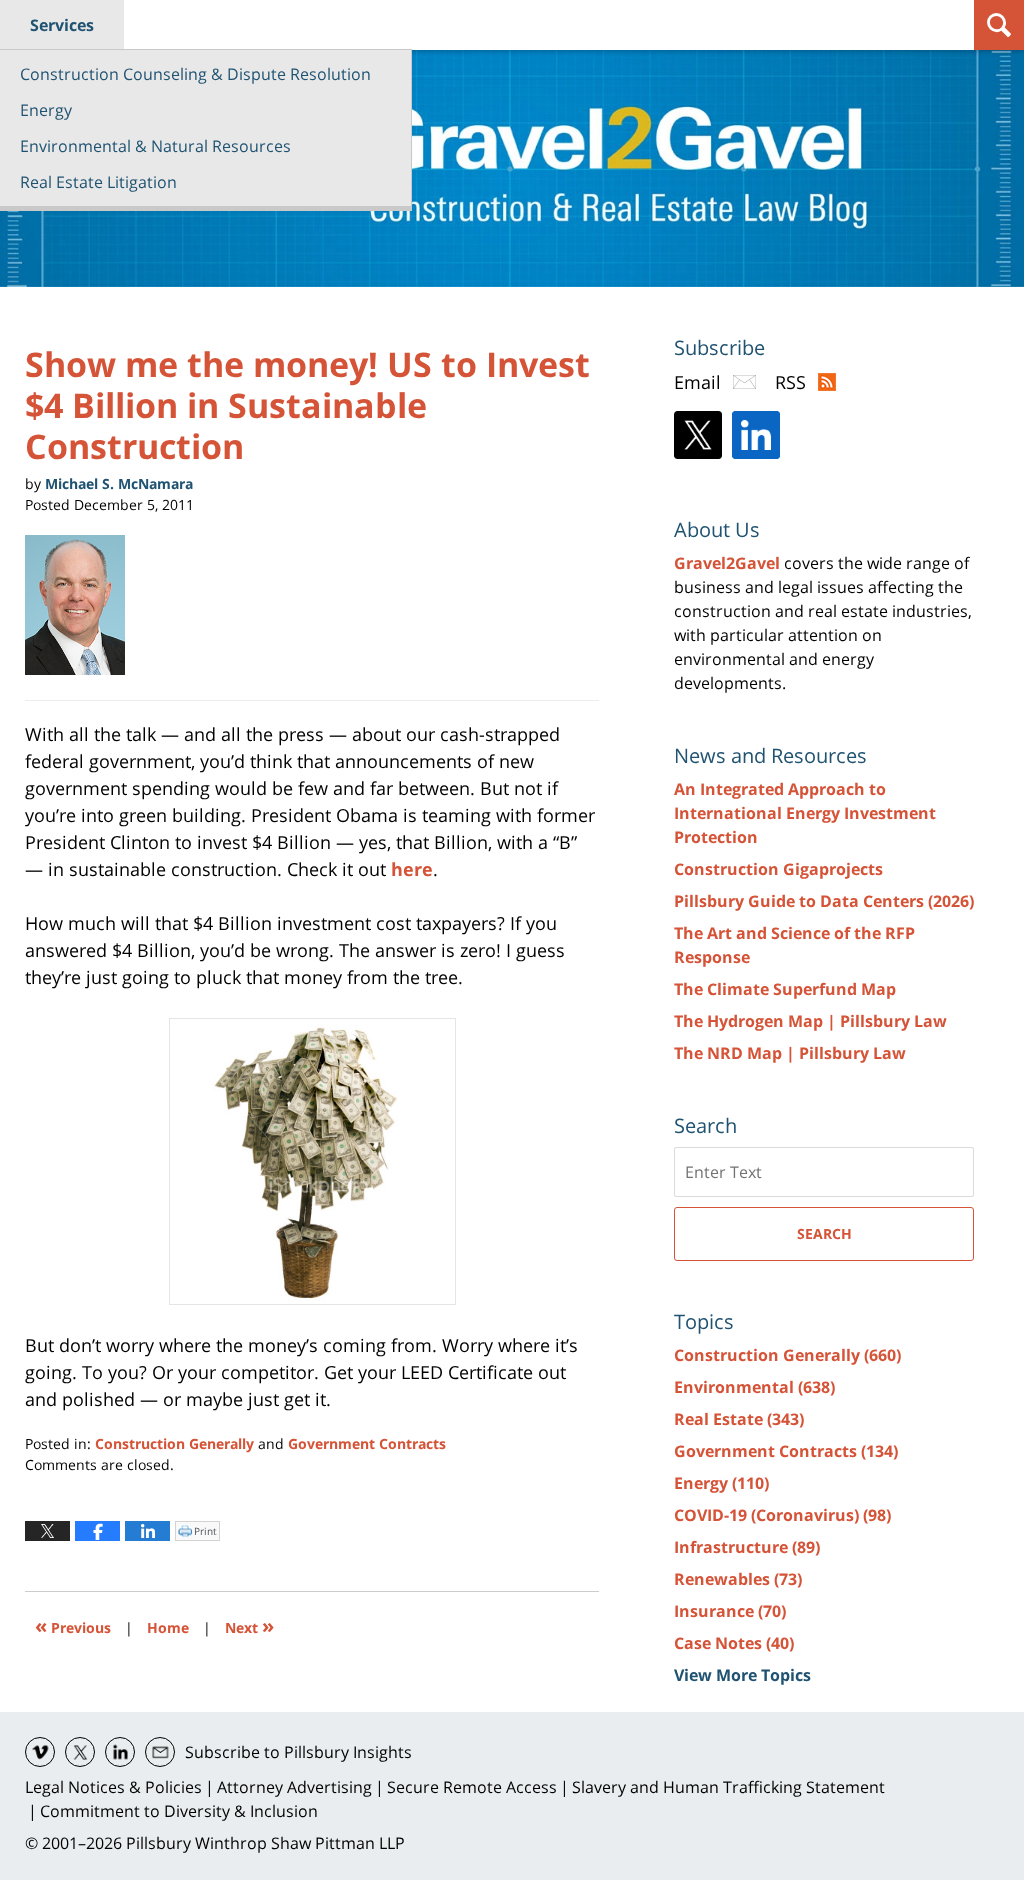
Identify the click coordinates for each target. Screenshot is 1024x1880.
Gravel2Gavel (727, 563)
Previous (73, 1625)
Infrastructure (747, 1547)
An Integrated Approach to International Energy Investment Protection (805, 813)
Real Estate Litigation (98, 182)
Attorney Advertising (294, 1787)
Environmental (754, 1387)
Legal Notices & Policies (113, 1787)
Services (62, 25)
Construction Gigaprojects (778, 869)
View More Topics (742, 1675)
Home (168, 1627)
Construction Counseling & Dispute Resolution (195, 74)
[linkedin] (120, 1752)
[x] (80, 1752)
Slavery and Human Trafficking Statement (728, 1787)
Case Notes (734, 1643)
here (412, 869)
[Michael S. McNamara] (82, 605)
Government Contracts (367, 1443)
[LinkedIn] (756, 435)
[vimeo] (40, 1752)
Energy (46, 110)
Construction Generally (174, 1443)
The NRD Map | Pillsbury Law (790, 1053)
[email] (160, 1752)
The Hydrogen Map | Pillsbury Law (810, 1021)
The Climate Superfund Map (785, 989)
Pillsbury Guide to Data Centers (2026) (824, 901)
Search (824, 1233)
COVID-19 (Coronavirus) (782, 1515)
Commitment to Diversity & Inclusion (179, 1811)
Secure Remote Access (472, 1787)
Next (249, 1625)
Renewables (738, 1579)
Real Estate (739, 1419)
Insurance (730, 1611)
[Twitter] (698, 435)
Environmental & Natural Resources (155, 146)
